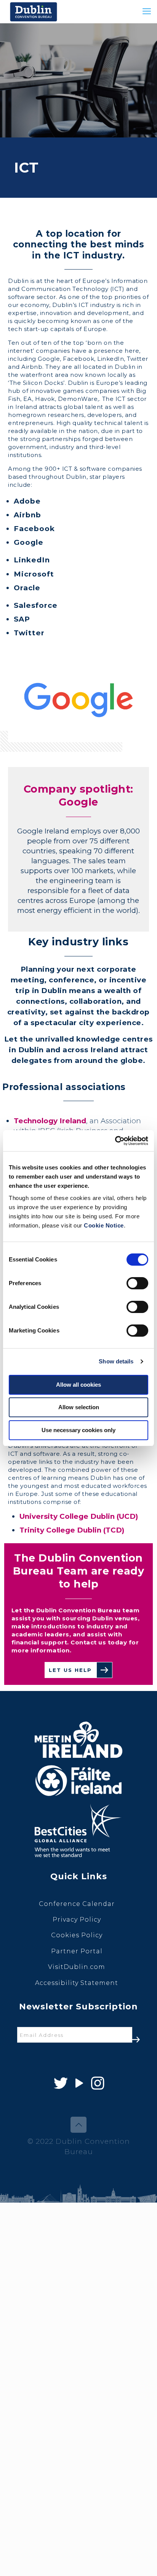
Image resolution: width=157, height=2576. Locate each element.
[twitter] (60, 2083)
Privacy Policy (77, 1919)
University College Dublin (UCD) (79, 1516)
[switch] (137, 1283)
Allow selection (79, 1407)
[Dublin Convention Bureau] (34, 11)
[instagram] (97, 2083)
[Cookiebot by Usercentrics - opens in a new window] (115, 1141)
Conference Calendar (77, 1904)
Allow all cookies (78, 1385)
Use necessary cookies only (78, 1430)
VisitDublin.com (77, 1967)
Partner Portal (77, 1951)
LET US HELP (70, 1670)
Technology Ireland (50, 1121)
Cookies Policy (77, 1935)
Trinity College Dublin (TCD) (72, 1530)
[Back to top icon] (78, 2125)
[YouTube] (79, 2083)
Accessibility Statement (77, 1983)
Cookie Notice (104, 1225)
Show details (116, 1361)
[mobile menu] (147, 11)
